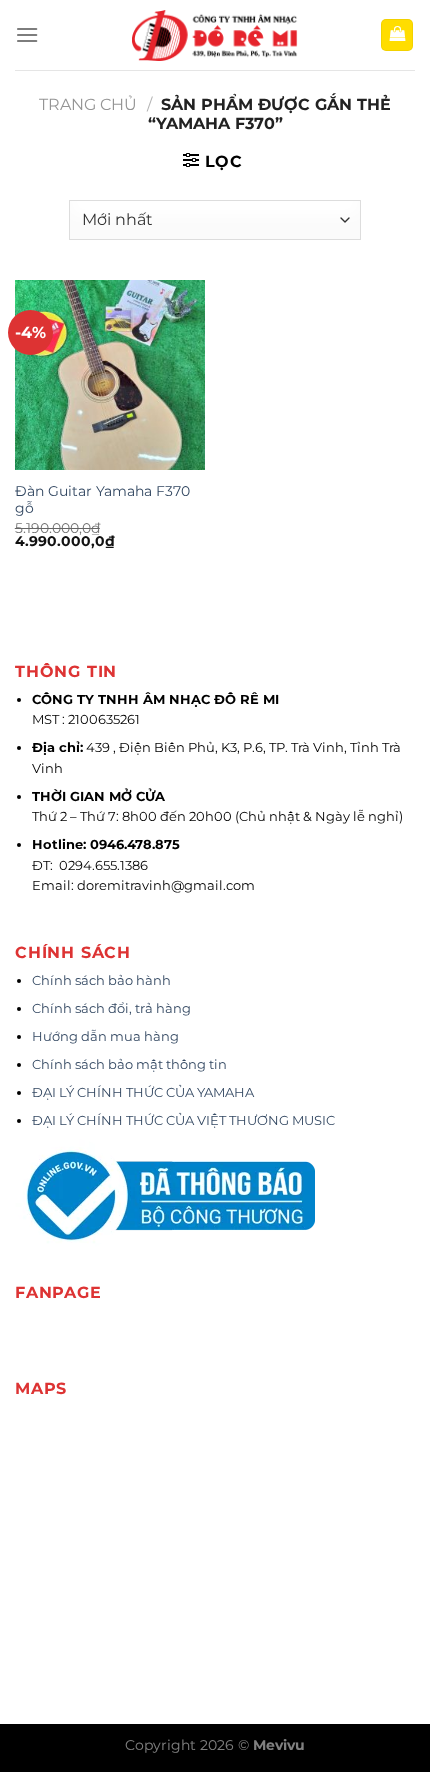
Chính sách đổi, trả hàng (111, 1008)
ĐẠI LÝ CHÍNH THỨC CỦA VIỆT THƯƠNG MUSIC (185, 1120)
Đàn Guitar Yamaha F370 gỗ (102, 500)
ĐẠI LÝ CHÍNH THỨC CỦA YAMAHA (143, 1092)
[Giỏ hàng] (397, 35)
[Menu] (27, 34)
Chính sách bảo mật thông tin (129, 1064)
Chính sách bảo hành (101, 980)
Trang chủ (88, 104)
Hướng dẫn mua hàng (105, 1036)
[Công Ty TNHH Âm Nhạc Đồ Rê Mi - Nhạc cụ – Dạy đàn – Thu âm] (215, 35)
